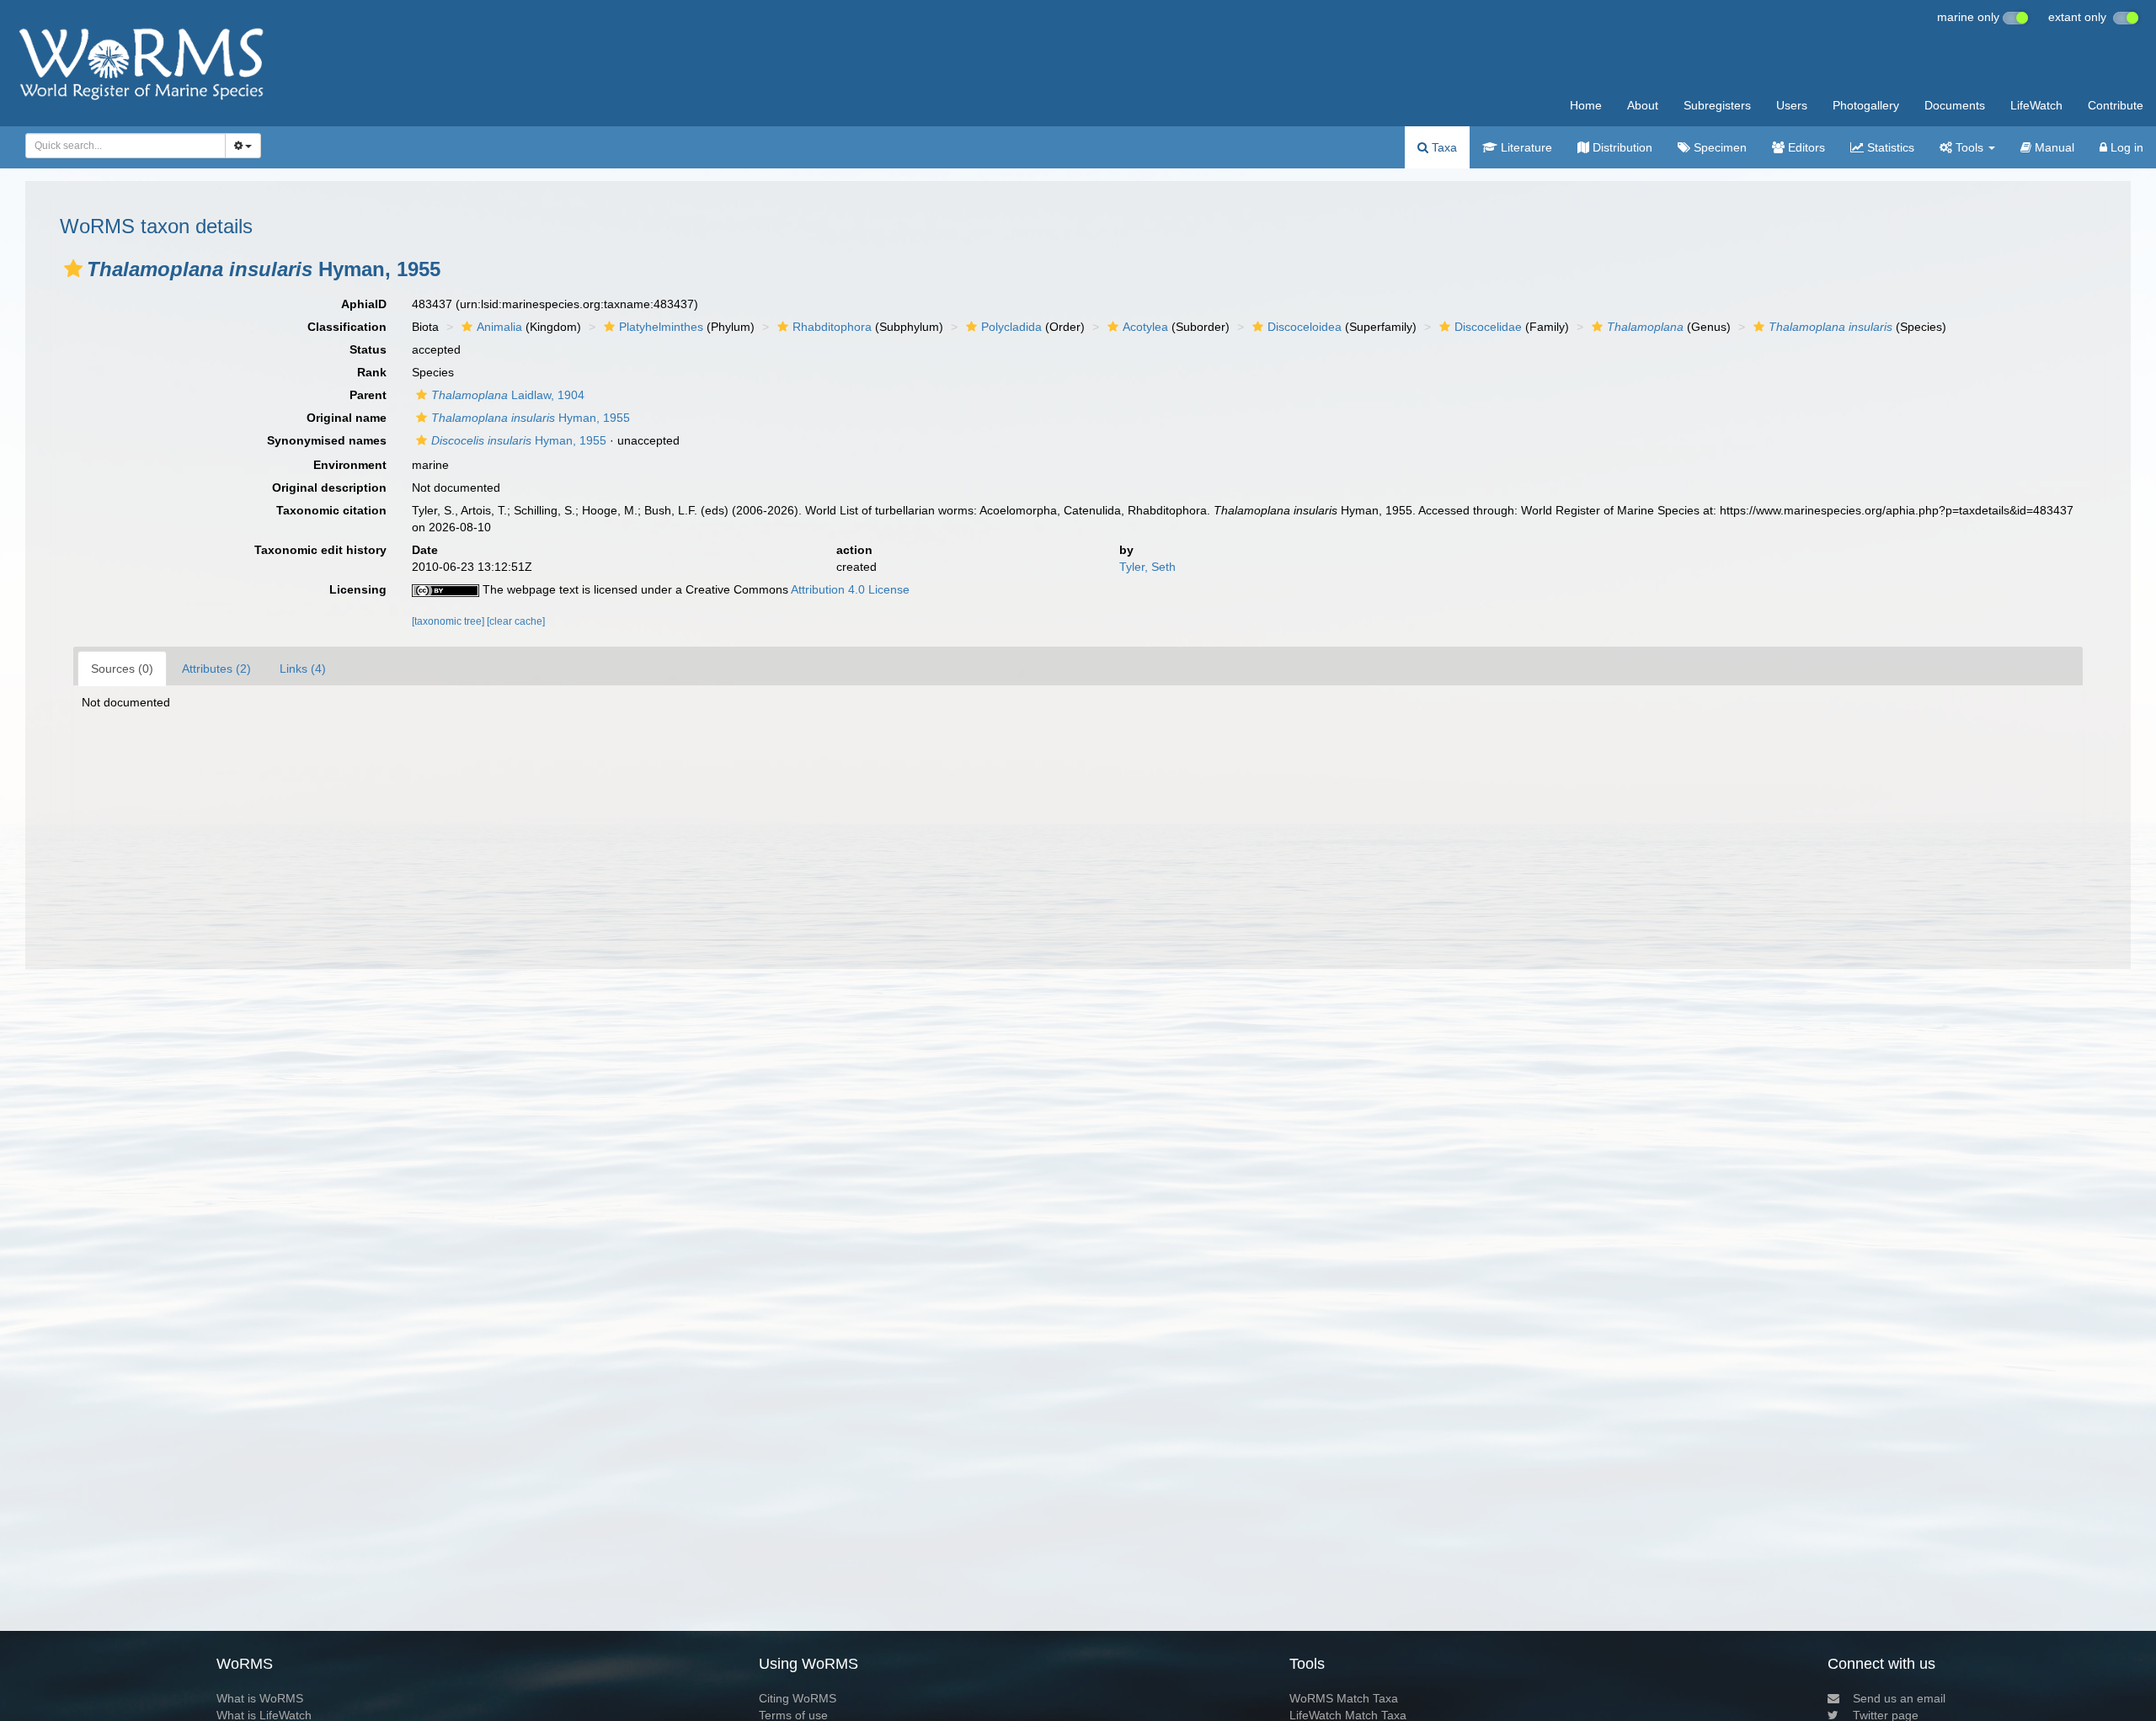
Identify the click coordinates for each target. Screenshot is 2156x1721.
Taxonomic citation (331, 510)
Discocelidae (1488, 327)
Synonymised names (327, 440)
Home (1586, 105)
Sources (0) (122, 669)
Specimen (1718, 147)
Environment (350, 465)
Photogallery (1866, 105)
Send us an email (1899, 1698)
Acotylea (1145, 327)
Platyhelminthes (661, 327)
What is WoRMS (260, 1698)
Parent (368, 395)
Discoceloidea (1305, 327)
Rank (372, 372)
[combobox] (125, 146)
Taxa (1443, 147)
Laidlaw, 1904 (508, 395)
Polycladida (1011, 327)
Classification (347, 327)
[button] (73, 269)
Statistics (1889, 147)
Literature (1525, 147)
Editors (1805, 147)
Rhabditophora (832, 327)
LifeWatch (2036, 105)
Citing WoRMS (798, 1698)
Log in (2125, 147)
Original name (347, 418)
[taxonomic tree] (449, 621)
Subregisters (1717, 105)
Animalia (499, 327)
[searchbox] (121, 146)
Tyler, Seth (1147, 567)
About (1643, 105)
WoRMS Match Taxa (1344, 1698)
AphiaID (364, 304)
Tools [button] (1969, 147)
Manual (2053, 147)
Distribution (1621, 147)
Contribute (2116, 105)
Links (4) (303, 669)
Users (1792, 105)
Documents (1955, 105)
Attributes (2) (216, 669)
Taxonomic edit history (320, 550)
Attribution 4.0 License (850, 589)
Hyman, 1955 (531, 418)
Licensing (358, 589)
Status (368, 349)
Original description (329, 488)
